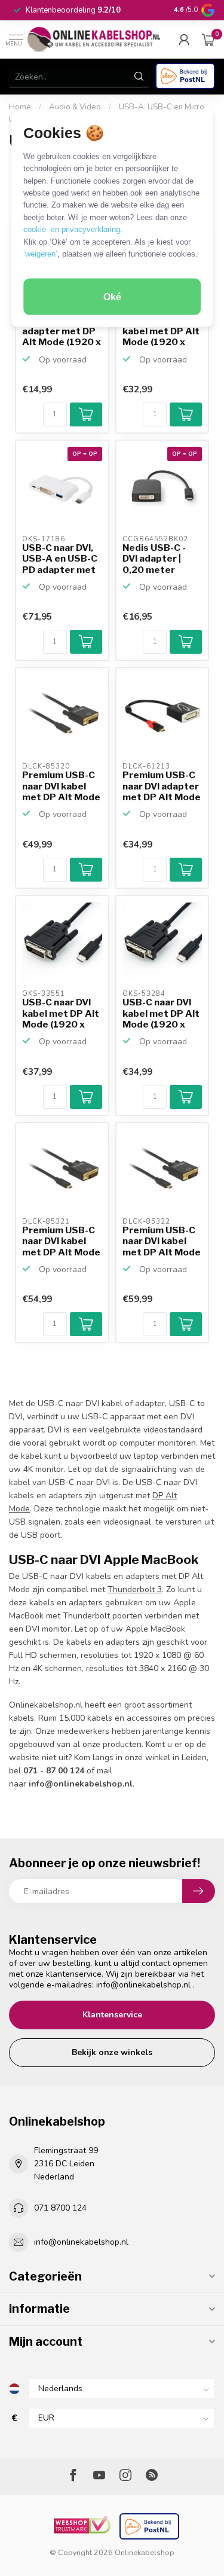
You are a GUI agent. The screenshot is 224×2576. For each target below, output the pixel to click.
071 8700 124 (60, 2208)
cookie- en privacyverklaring (72, 229)
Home (20, 107)
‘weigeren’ (40, 254)
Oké (112, 296)
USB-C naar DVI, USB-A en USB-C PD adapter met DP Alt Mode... (60, 559)
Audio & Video (75, 107)
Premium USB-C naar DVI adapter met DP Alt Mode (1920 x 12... (162, 786)
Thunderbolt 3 (135, 1589)
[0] (208, 39)
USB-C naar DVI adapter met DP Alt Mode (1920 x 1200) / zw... (62, 332)
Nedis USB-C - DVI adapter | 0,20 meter (154, 559)
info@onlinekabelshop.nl (143, 1985)
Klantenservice (112, 2015)
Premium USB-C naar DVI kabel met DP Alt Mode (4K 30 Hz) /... (61, 786)
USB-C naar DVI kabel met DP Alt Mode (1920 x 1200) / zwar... (161, 332)
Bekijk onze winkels (112, 2052)
